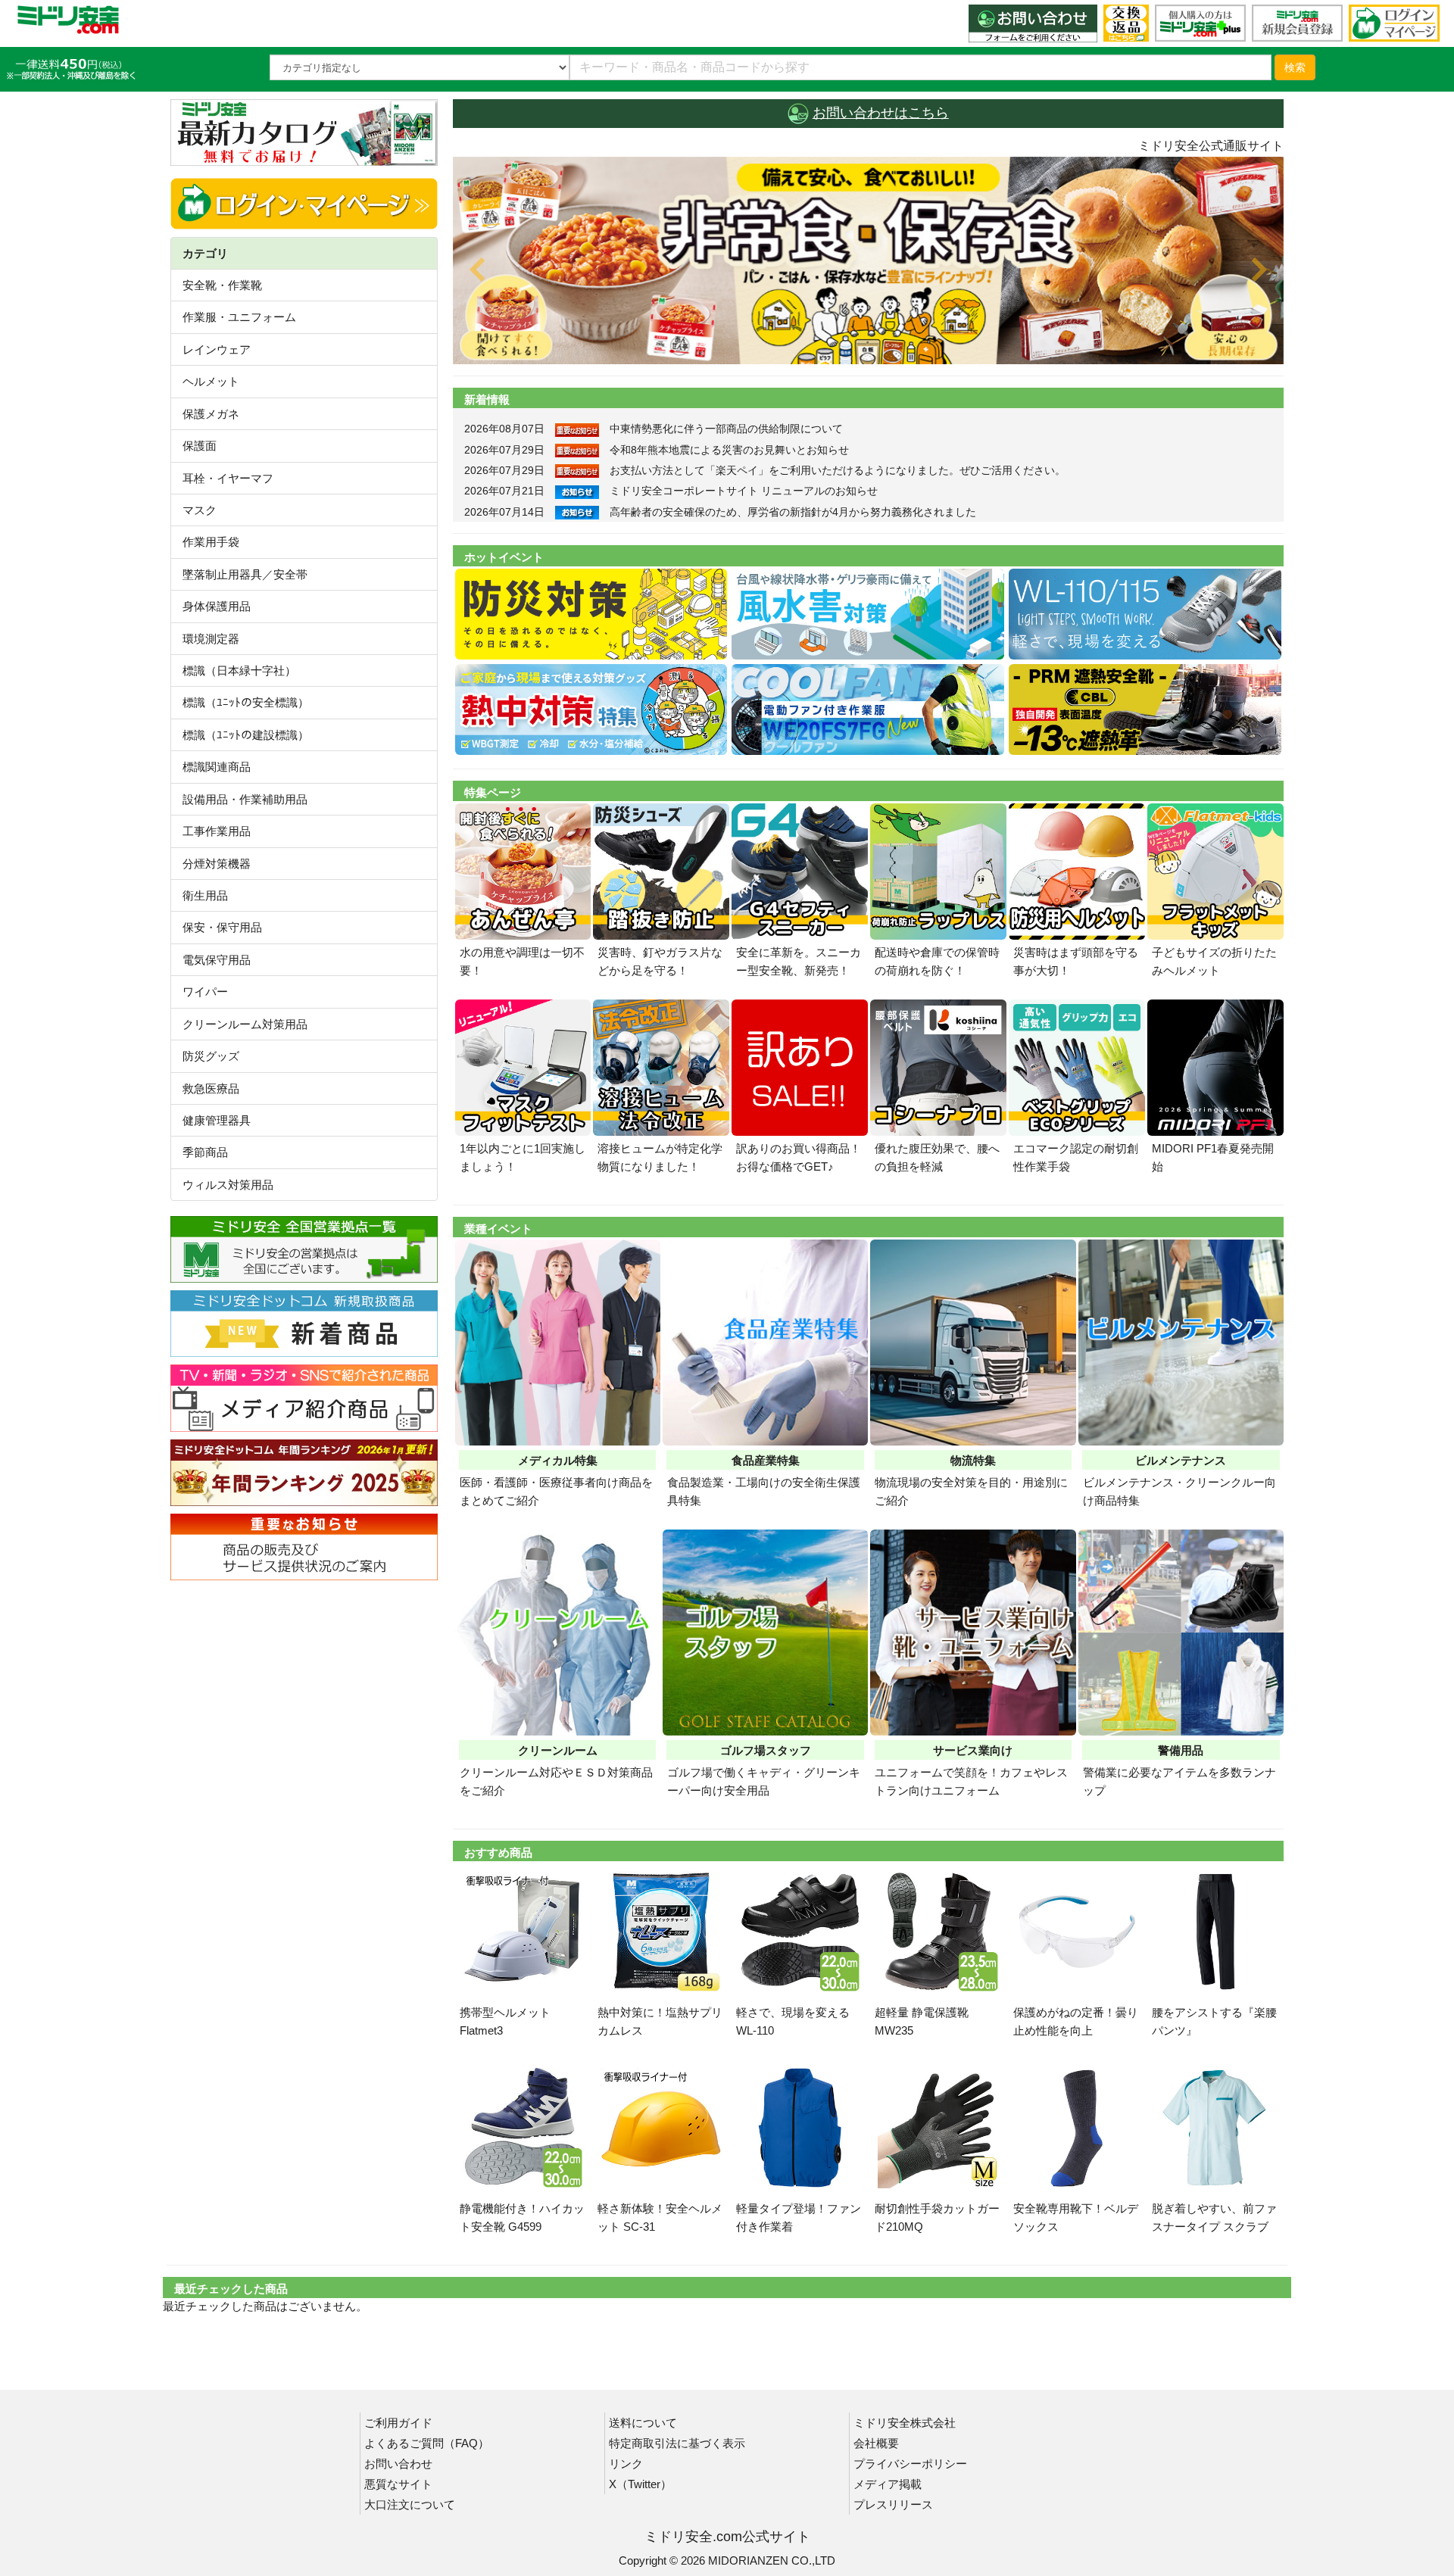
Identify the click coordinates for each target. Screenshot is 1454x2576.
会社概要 (876, 2443)
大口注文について (410, 2504)
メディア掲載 (888, 2484)
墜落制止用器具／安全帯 (245, 574)
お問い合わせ (398, 2464)
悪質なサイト (398, 2484)
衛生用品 (205, 895)
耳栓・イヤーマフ (228, 478)
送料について (643, 2423)
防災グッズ (211, 1056)
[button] (515, 260)
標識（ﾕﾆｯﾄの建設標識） (246, 735)
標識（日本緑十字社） (239, 671)
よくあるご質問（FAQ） (427, 2443)
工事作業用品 (217, 831)
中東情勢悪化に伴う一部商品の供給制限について (726, 429)
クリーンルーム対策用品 (245, 1024)
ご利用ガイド (398, 2423)
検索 (1295, 67)
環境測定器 (211, 639)
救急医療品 (211, 1088)
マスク (200, 510)
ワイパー (205, 992)
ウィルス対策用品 (228, 1185)
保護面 (200, 446)
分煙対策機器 (217, 864)
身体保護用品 (217, 606)
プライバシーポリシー (910, 2464)
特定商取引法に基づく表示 (677, 2443)
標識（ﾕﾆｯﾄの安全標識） (246, 702)
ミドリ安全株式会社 (905, 2423)
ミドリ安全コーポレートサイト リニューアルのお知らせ (744, 491)
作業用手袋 (211, 542)
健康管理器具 (217, 1120)
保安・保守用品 (222, 927)
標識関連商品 (217, 767)
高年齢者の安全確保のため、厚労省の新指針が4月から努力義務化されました (793, 512)
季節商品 (205, 1152)
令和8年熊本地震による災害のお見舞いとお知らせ (729, 450)
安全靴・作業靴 (222, 285)
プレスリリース (893, 2504)
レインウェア (217, 349)
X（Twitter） (640, 2484)
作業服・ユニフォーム (239, 317)
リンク (626, 2464)
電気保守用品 (217, 960)
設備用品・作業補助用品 (245, 799)
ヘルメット (211, 381)
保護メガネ (211, 414)
